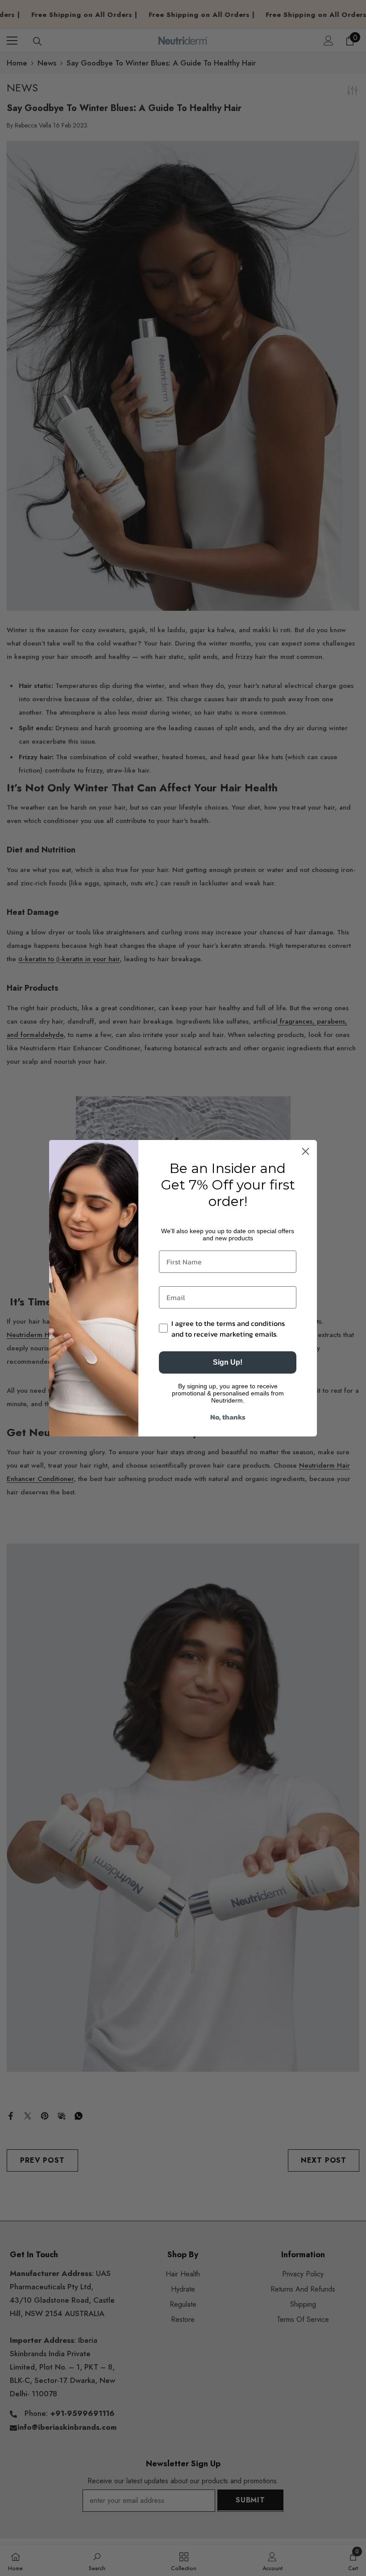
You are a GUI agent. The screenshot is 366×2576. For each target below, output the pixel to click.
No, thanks (228, 1417)
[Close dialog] (306, 1151)
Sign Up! (228, 1362)
